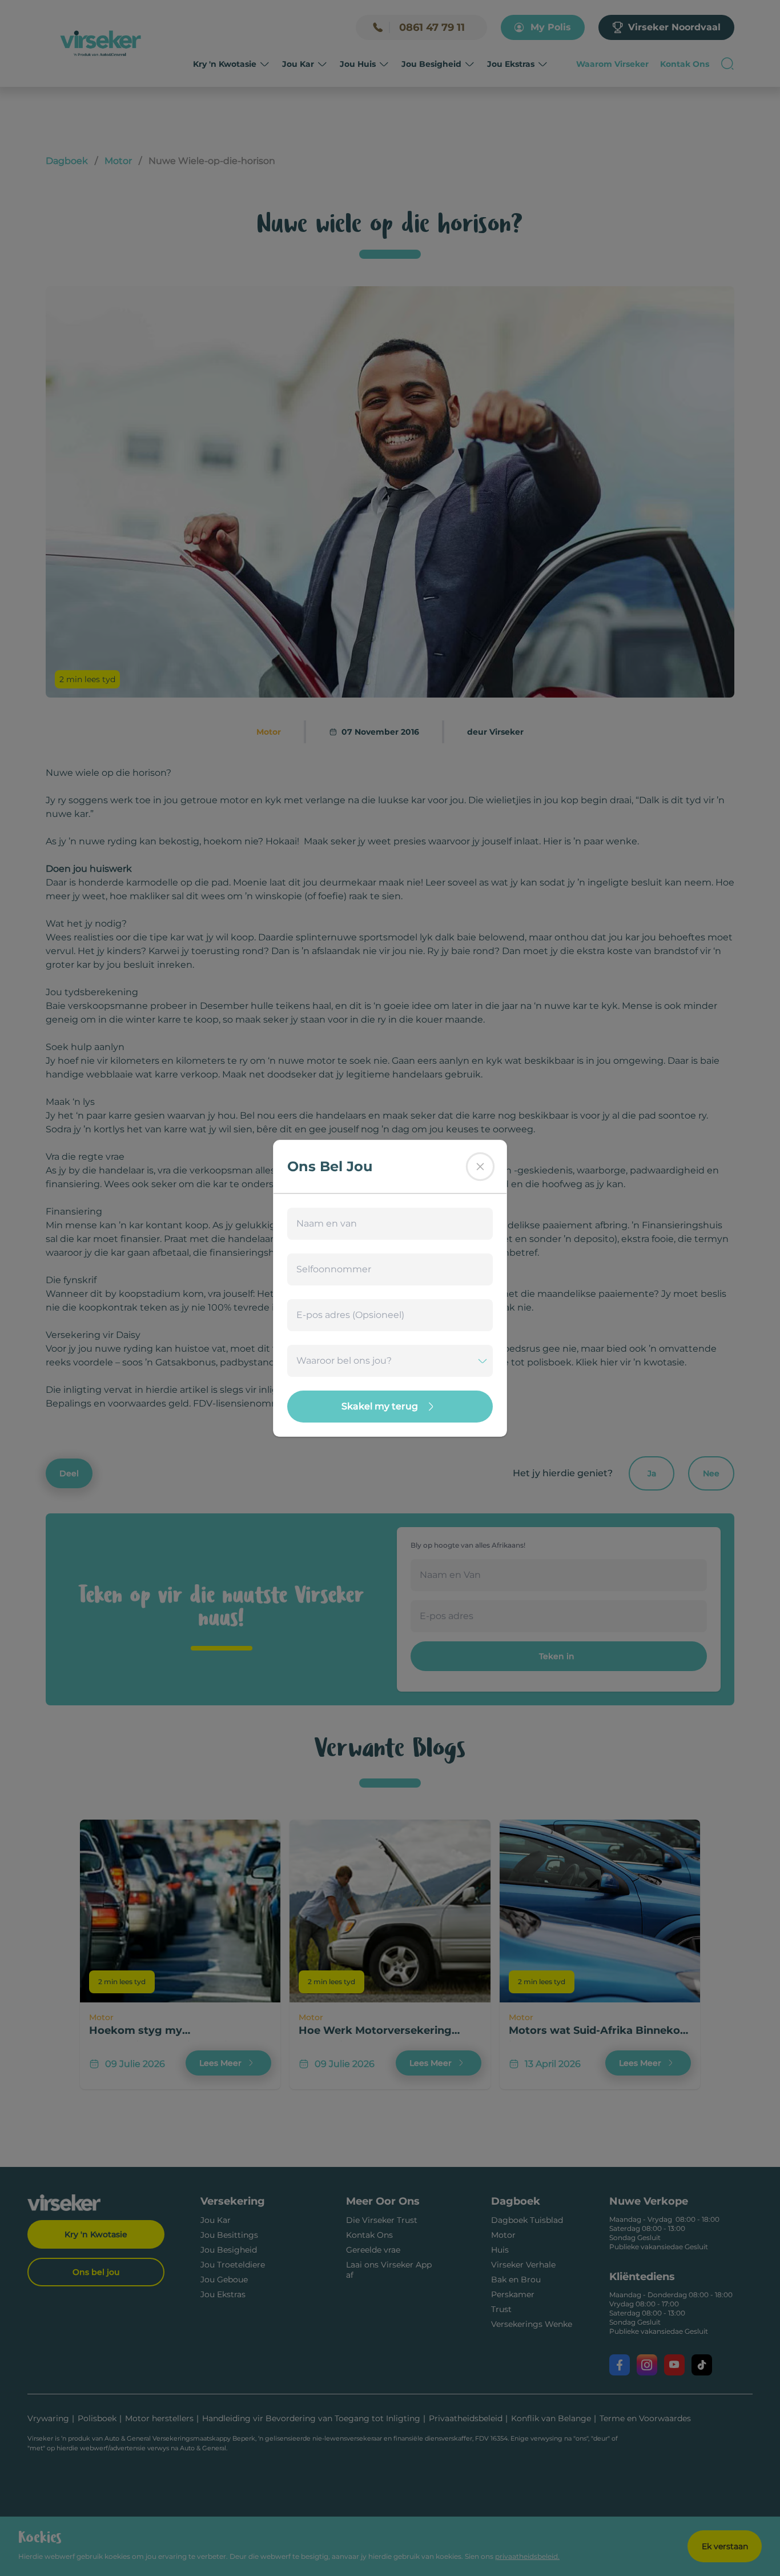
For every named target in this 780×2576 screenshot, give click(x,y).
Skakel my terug (380, 1406)
